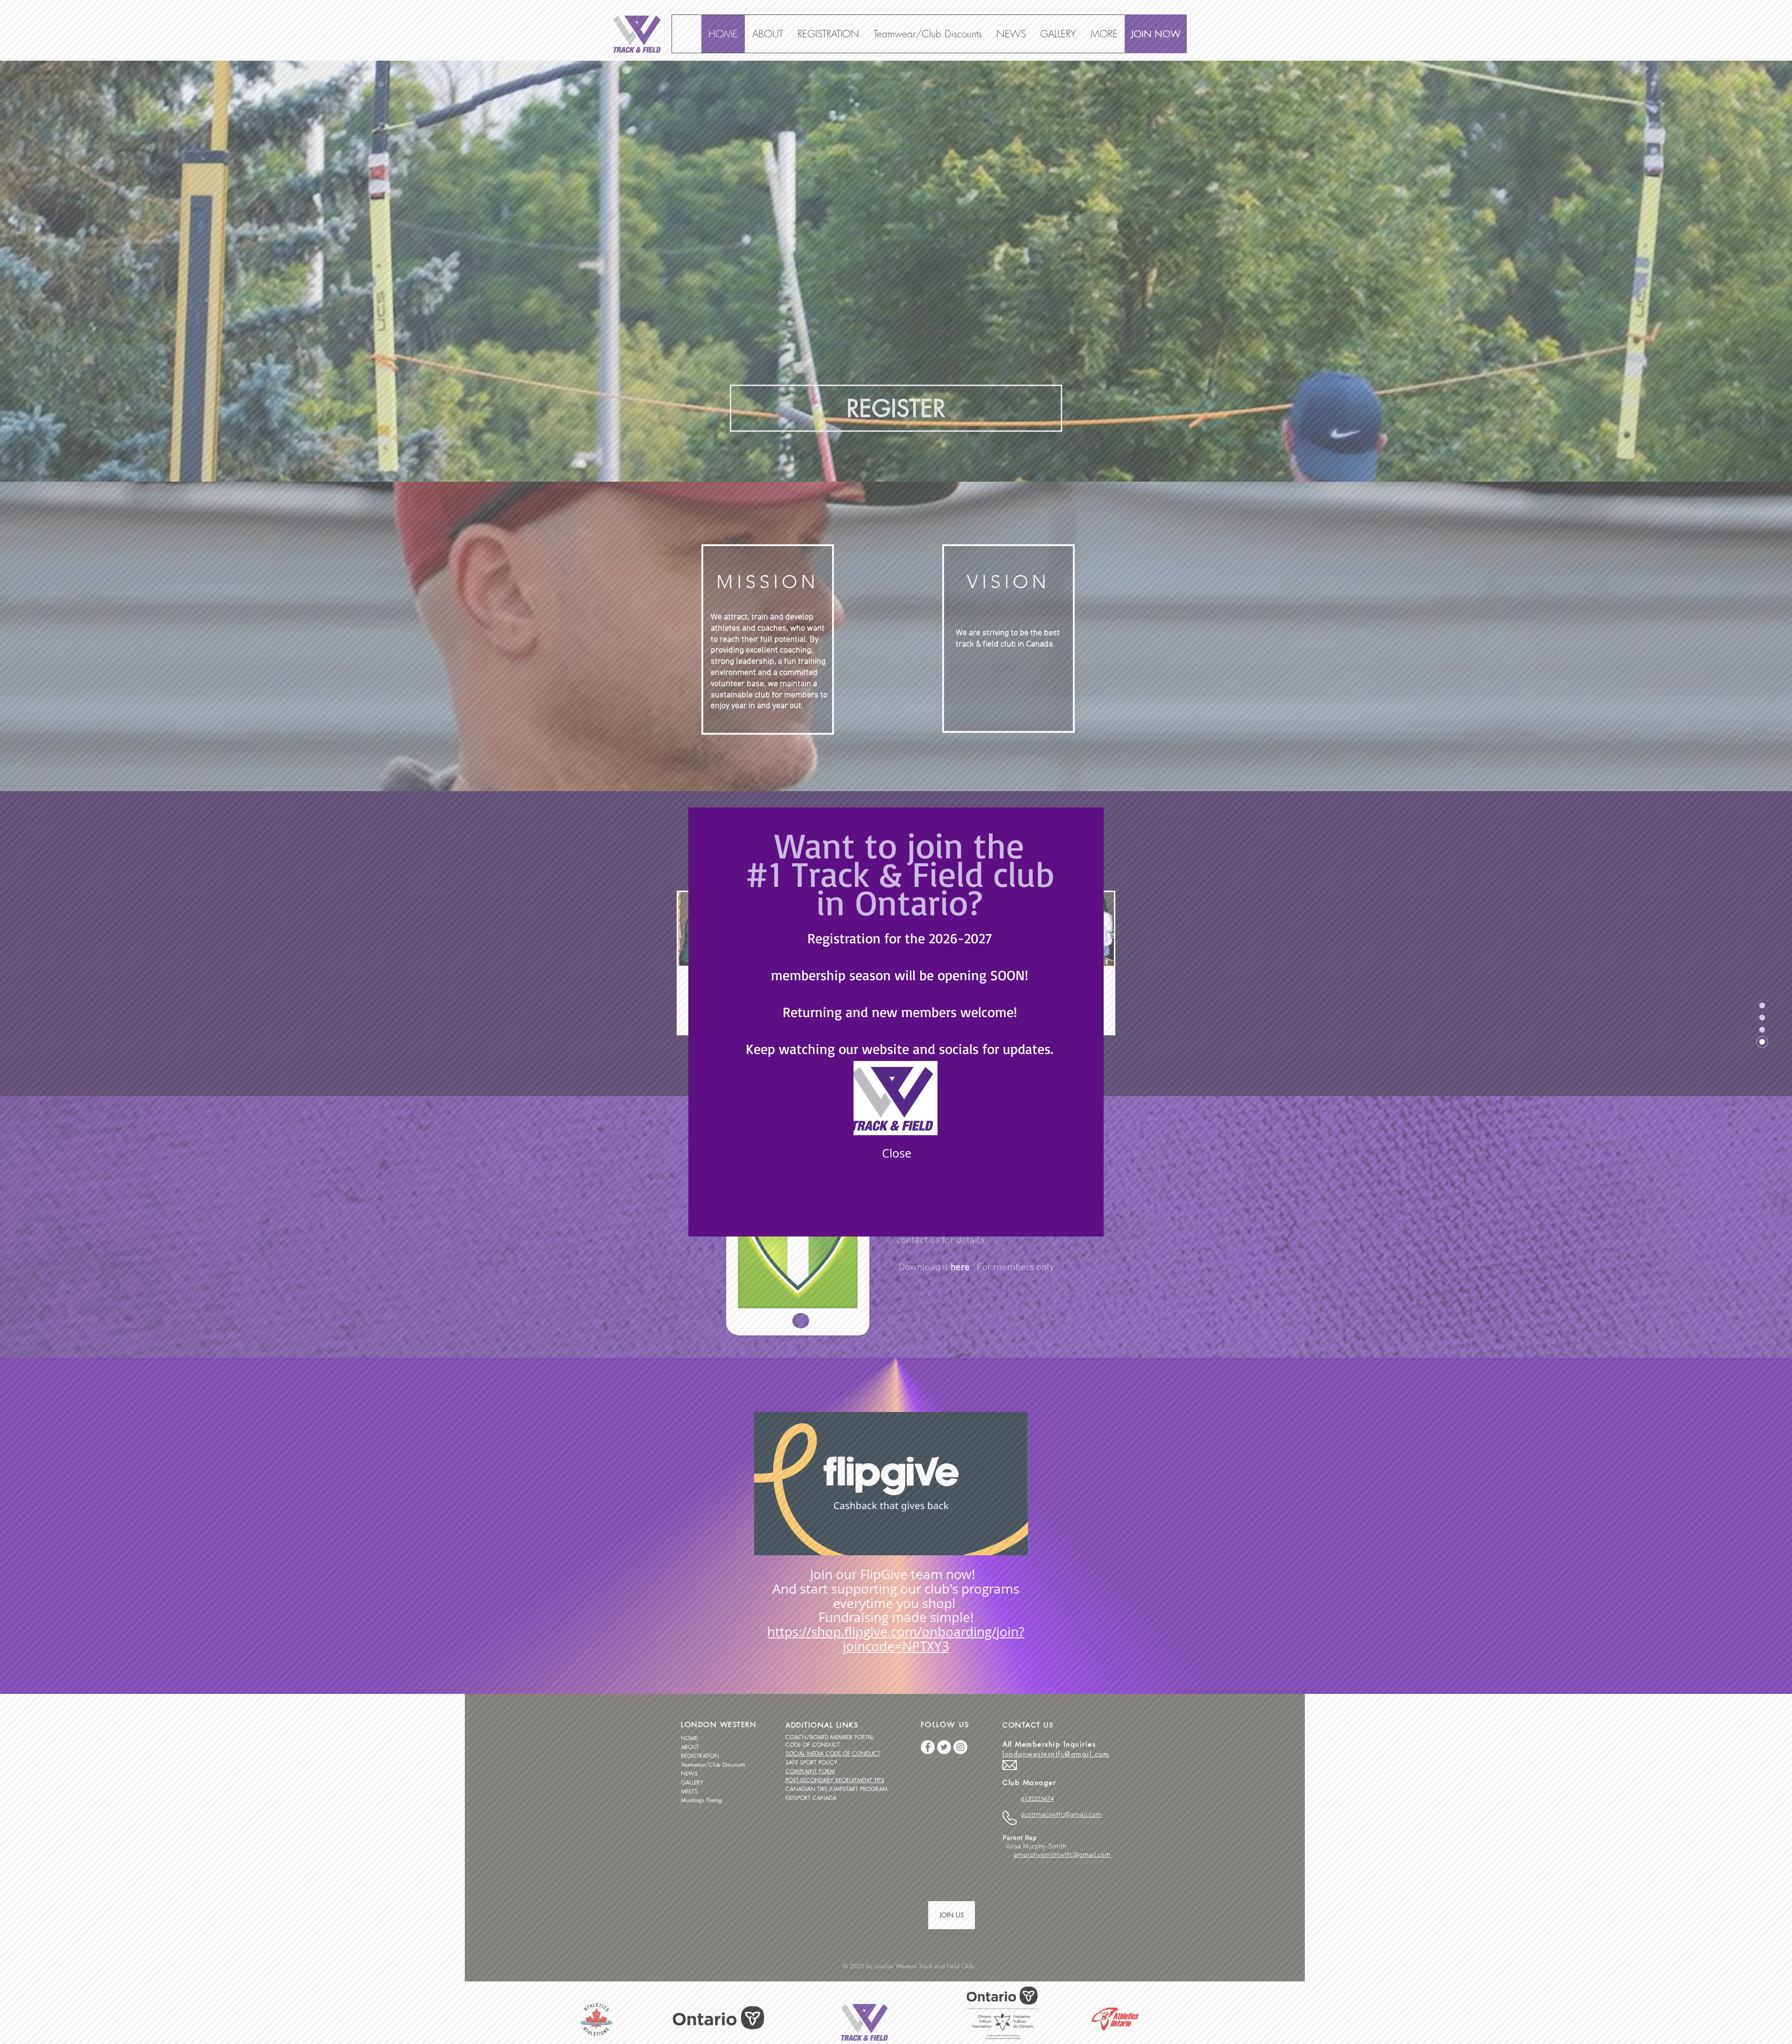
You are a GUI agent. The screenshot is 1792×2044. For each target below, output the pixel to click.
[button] (896, 1153)
